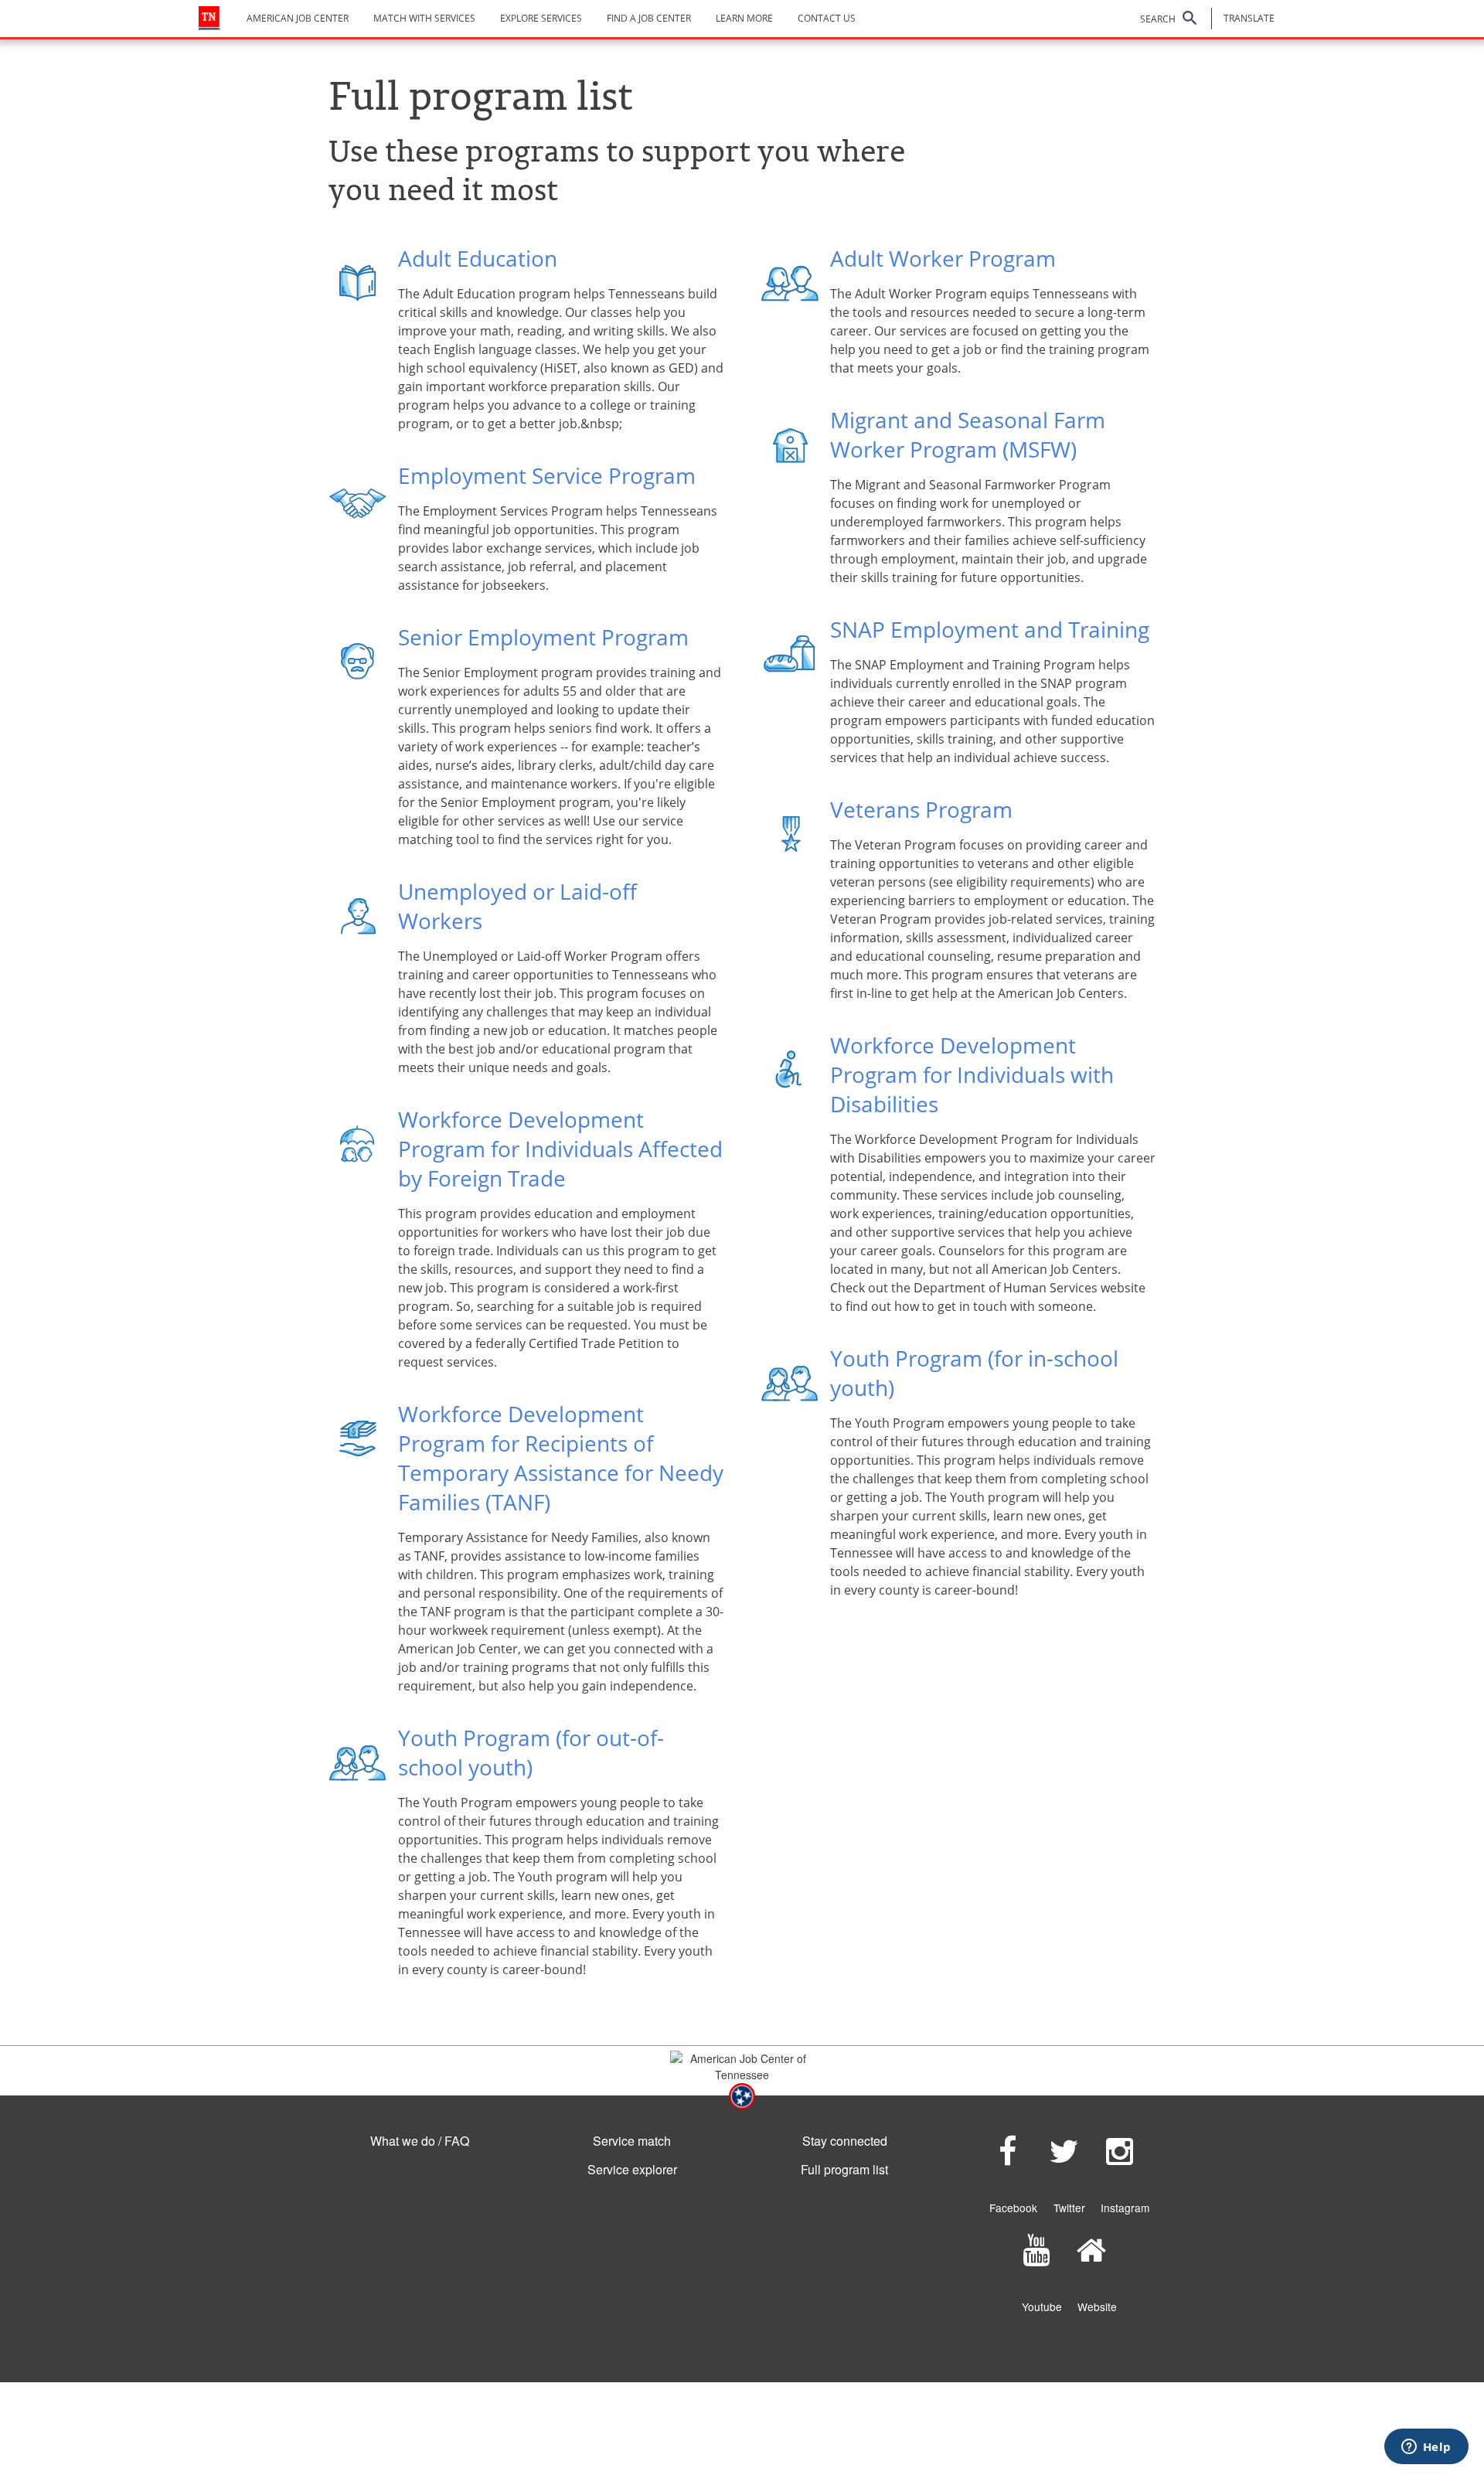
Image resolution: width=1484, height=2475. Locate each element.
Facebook (1013, 2208)
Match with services (424, 18)
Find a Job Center (649, 18)
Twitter (1069, 2208)
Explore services (541, 18)
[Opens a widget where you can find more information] (1426, 2448)
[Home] (210, 18)
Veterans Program (921, 809)
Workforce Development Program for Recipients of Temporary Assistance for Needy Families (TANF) (561, 1458)
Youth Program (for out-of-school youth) (531, 1752)
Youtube (1042, 2306)
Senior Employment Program (543, 637)
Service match (632, 2141)
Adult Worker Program (943, 258)
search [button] (1158, 19)
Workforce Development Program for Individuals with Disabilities (972, 1074)
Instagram (1125, 2208)
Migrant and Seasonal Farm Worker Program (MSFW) (968, 434)
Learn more (744, 18)
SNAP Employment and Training (990, 629)
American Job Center (298, 18)
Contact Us (827, 18)
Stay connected (845, 2141)
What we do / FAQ (420, 2141)
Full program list (844, 2169)
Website (1097, 2306)
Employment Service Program (547, 475)
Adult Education (478, 258)
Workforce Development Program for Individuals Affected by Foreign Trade (560, 1149)
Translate (1249, 18)
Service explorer (632, 2169)
